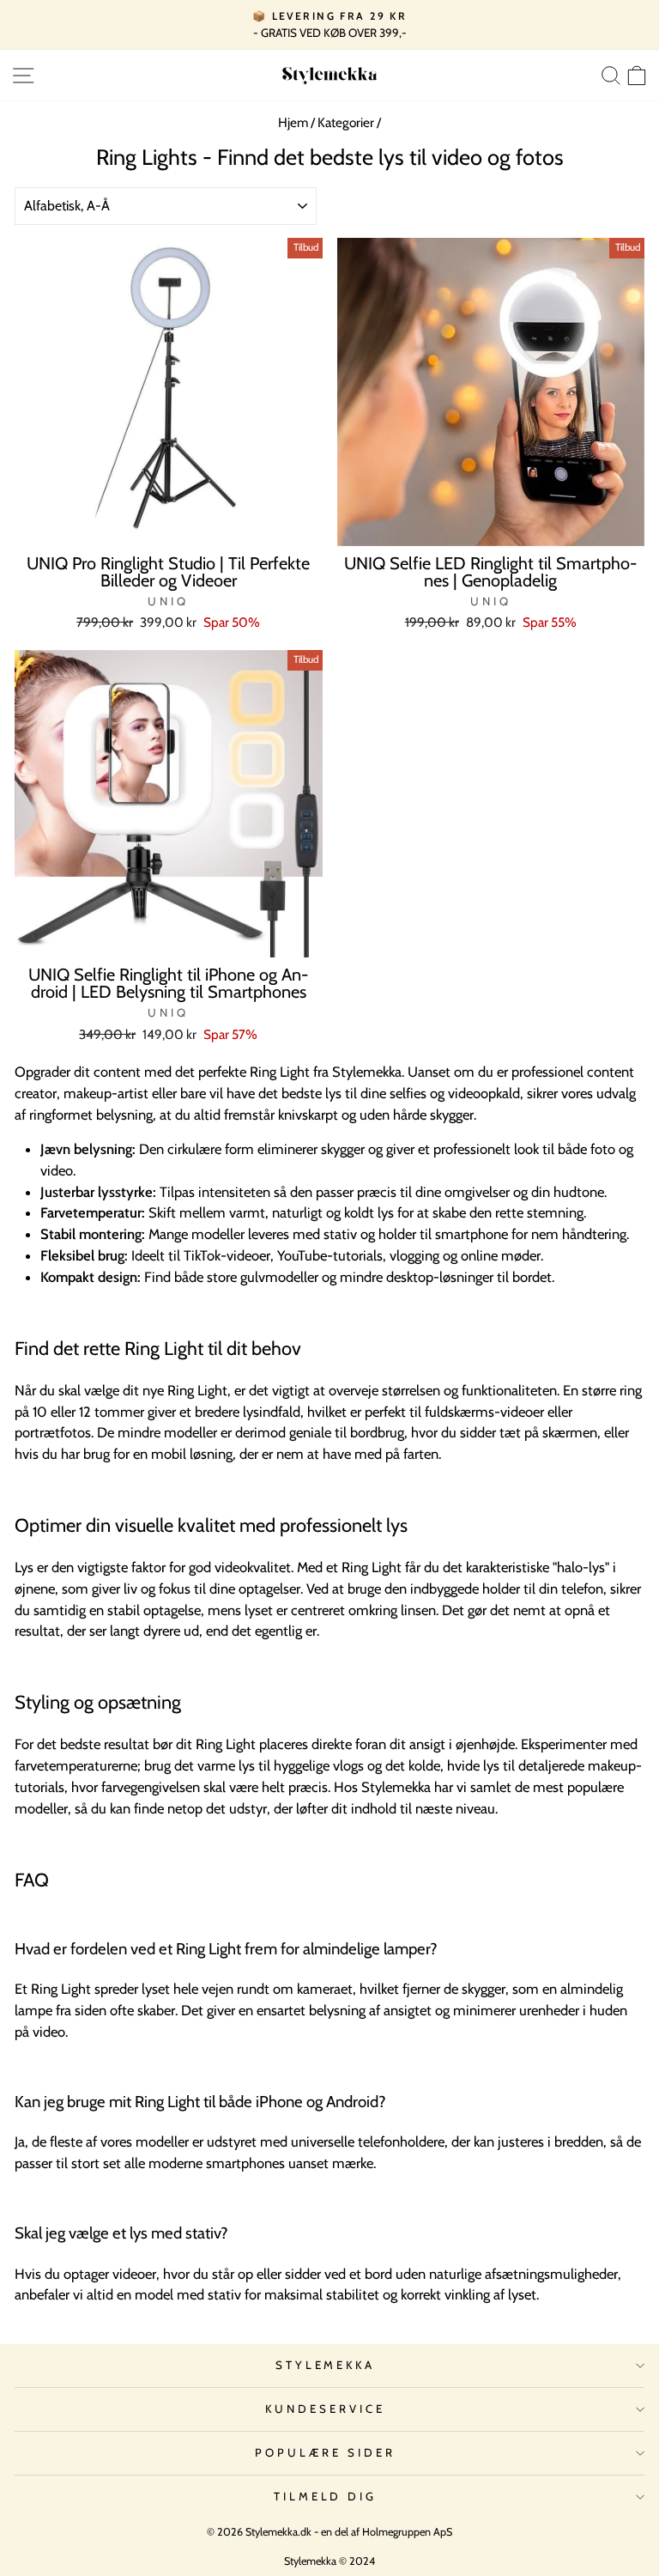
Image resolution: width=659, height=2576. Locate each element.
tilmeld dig (326, 2496)
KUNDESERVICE (325, 2409)
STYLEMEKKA (326, 2365)
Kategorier (346, 122)
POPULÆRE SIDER (325, 2452)
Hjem (293, 122)
